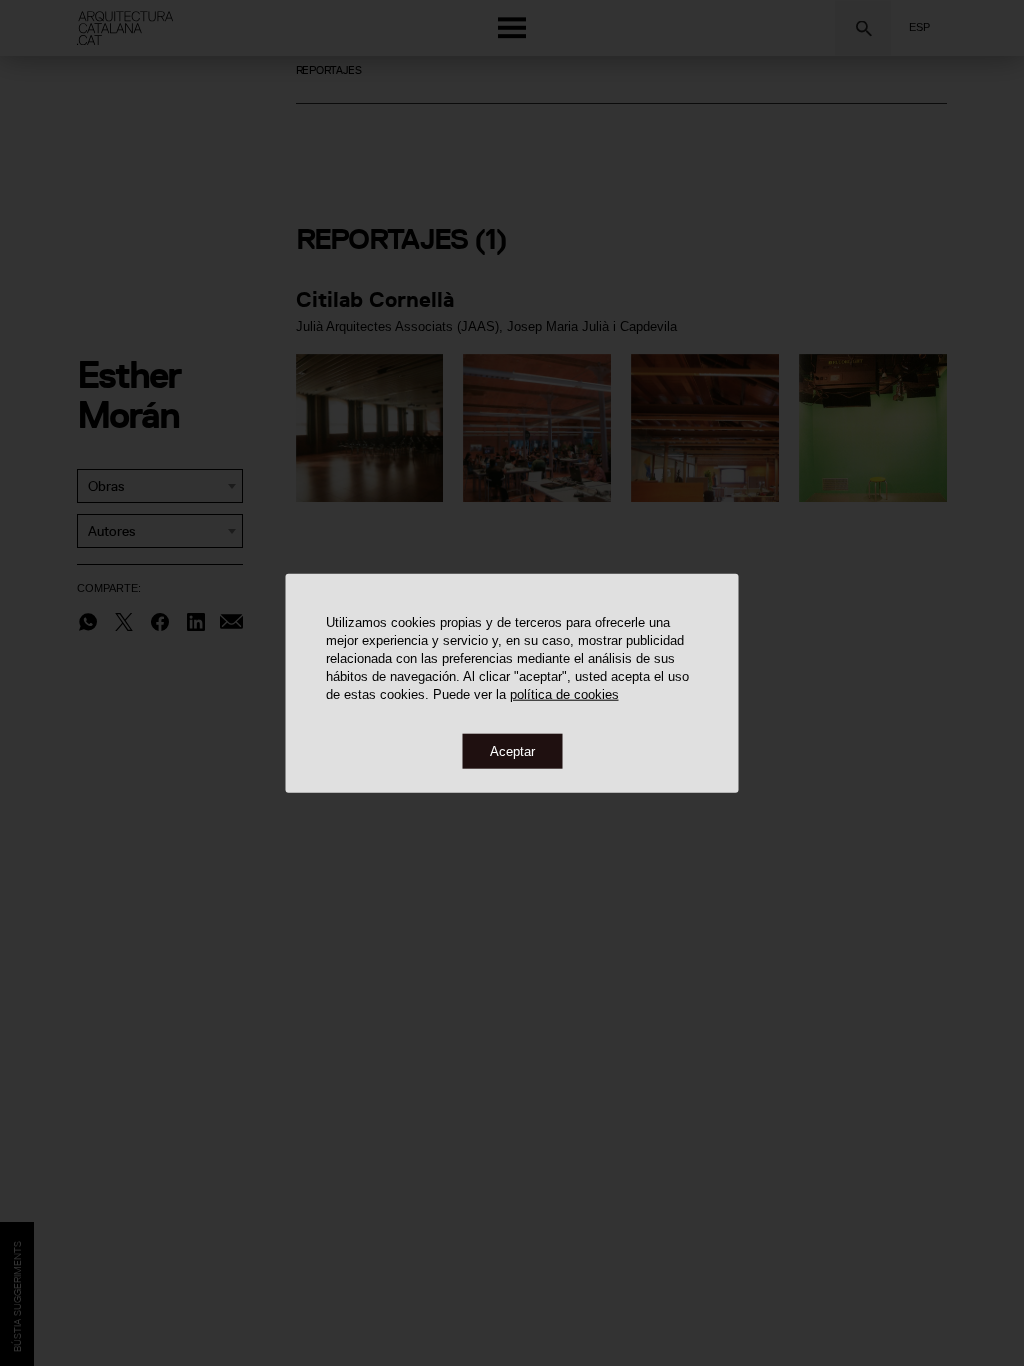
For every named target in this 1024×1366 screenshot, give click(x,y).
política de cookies (564, 693)
